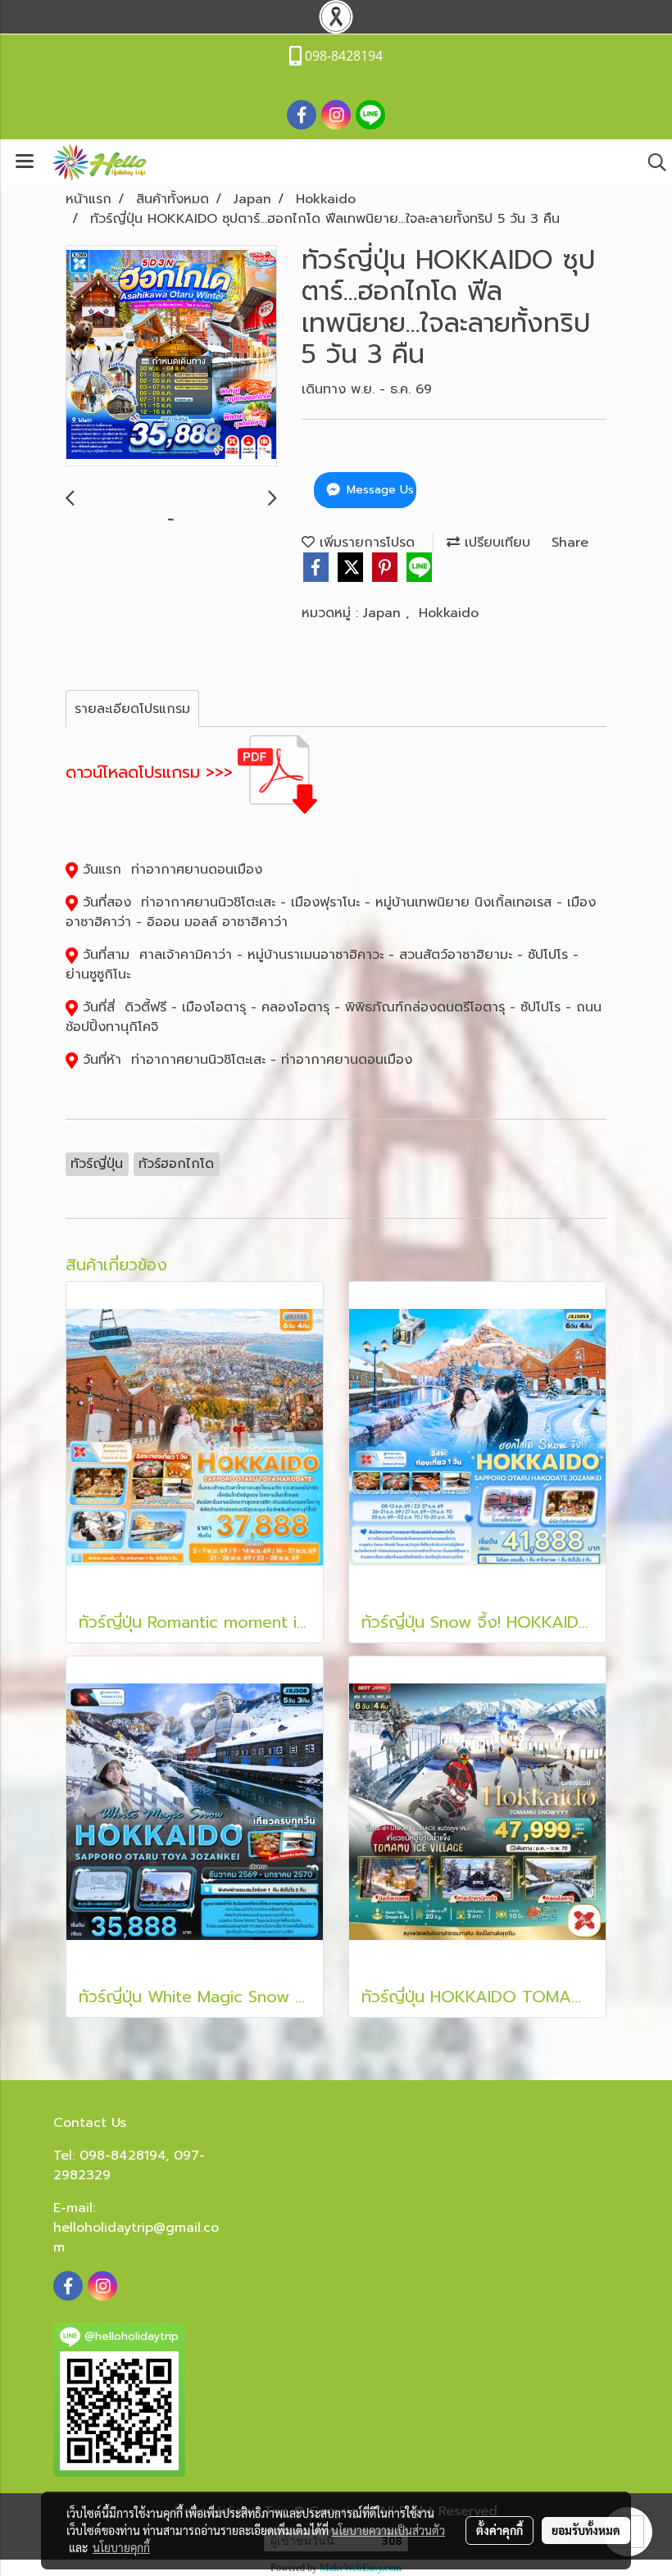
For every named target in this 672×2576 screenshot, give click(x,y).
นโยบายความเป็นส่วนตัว (388, 2530)
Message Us (378, 490)
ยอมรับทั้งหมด (586, 2530)
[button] (652, 162)
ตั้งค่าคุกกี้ (499, 2530)
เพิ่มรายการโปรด (365, 543)
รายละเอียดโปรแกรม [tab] (132, 709)
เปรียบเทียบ (495, 543)
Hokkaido (449, 613)
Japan (384, 613)
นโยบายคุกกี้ (121, 2547)
